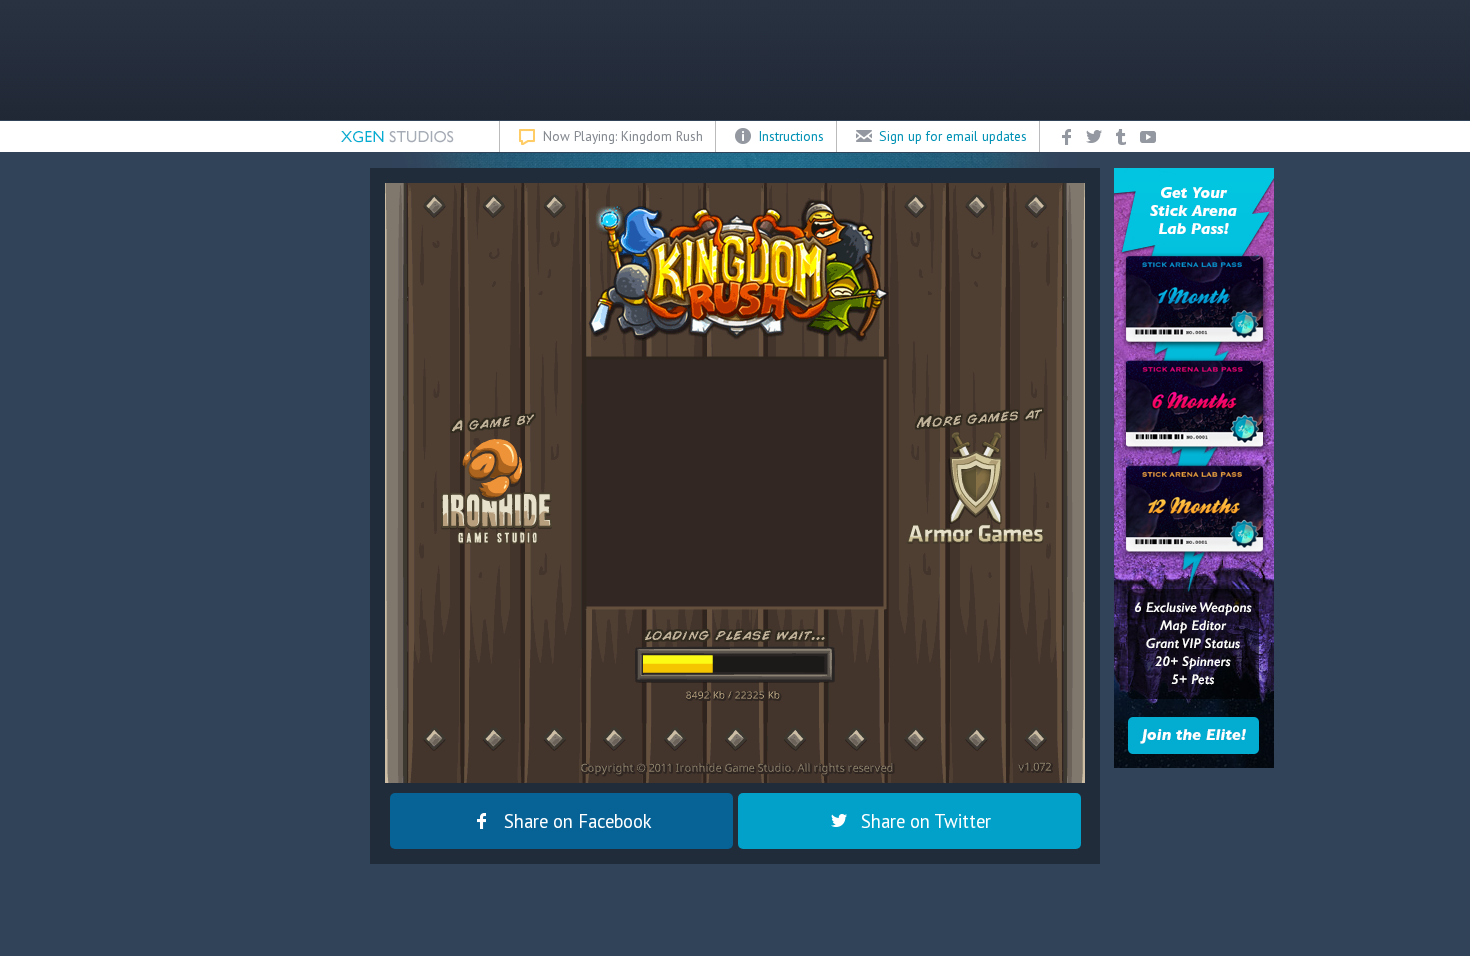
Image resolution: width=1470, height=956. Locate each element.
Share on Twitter (926, 821)
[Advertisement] (735, 60)
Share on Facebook (578, 821)
